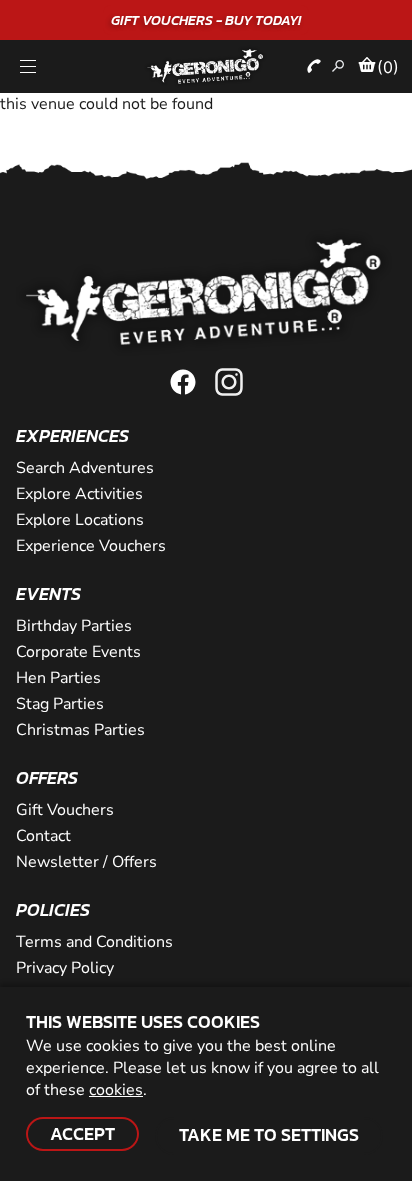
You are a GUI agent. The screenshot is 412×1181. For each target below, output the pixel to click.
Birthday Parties (74, 626)
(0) (388, 67)
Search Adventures (85, 468)
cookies (116, 1090)
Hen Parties (58, 678)
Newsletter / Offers (86, 862)
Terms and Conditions (94, 942)
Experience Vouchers (91, 546)
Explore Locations (80, 520)
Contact (43, 836)
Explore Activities (79, 494)
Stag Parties (60, 704)
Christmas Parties (80, 730)
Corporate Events (78, 652)
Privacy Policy (65, 968)
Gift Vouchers (65, 810)
